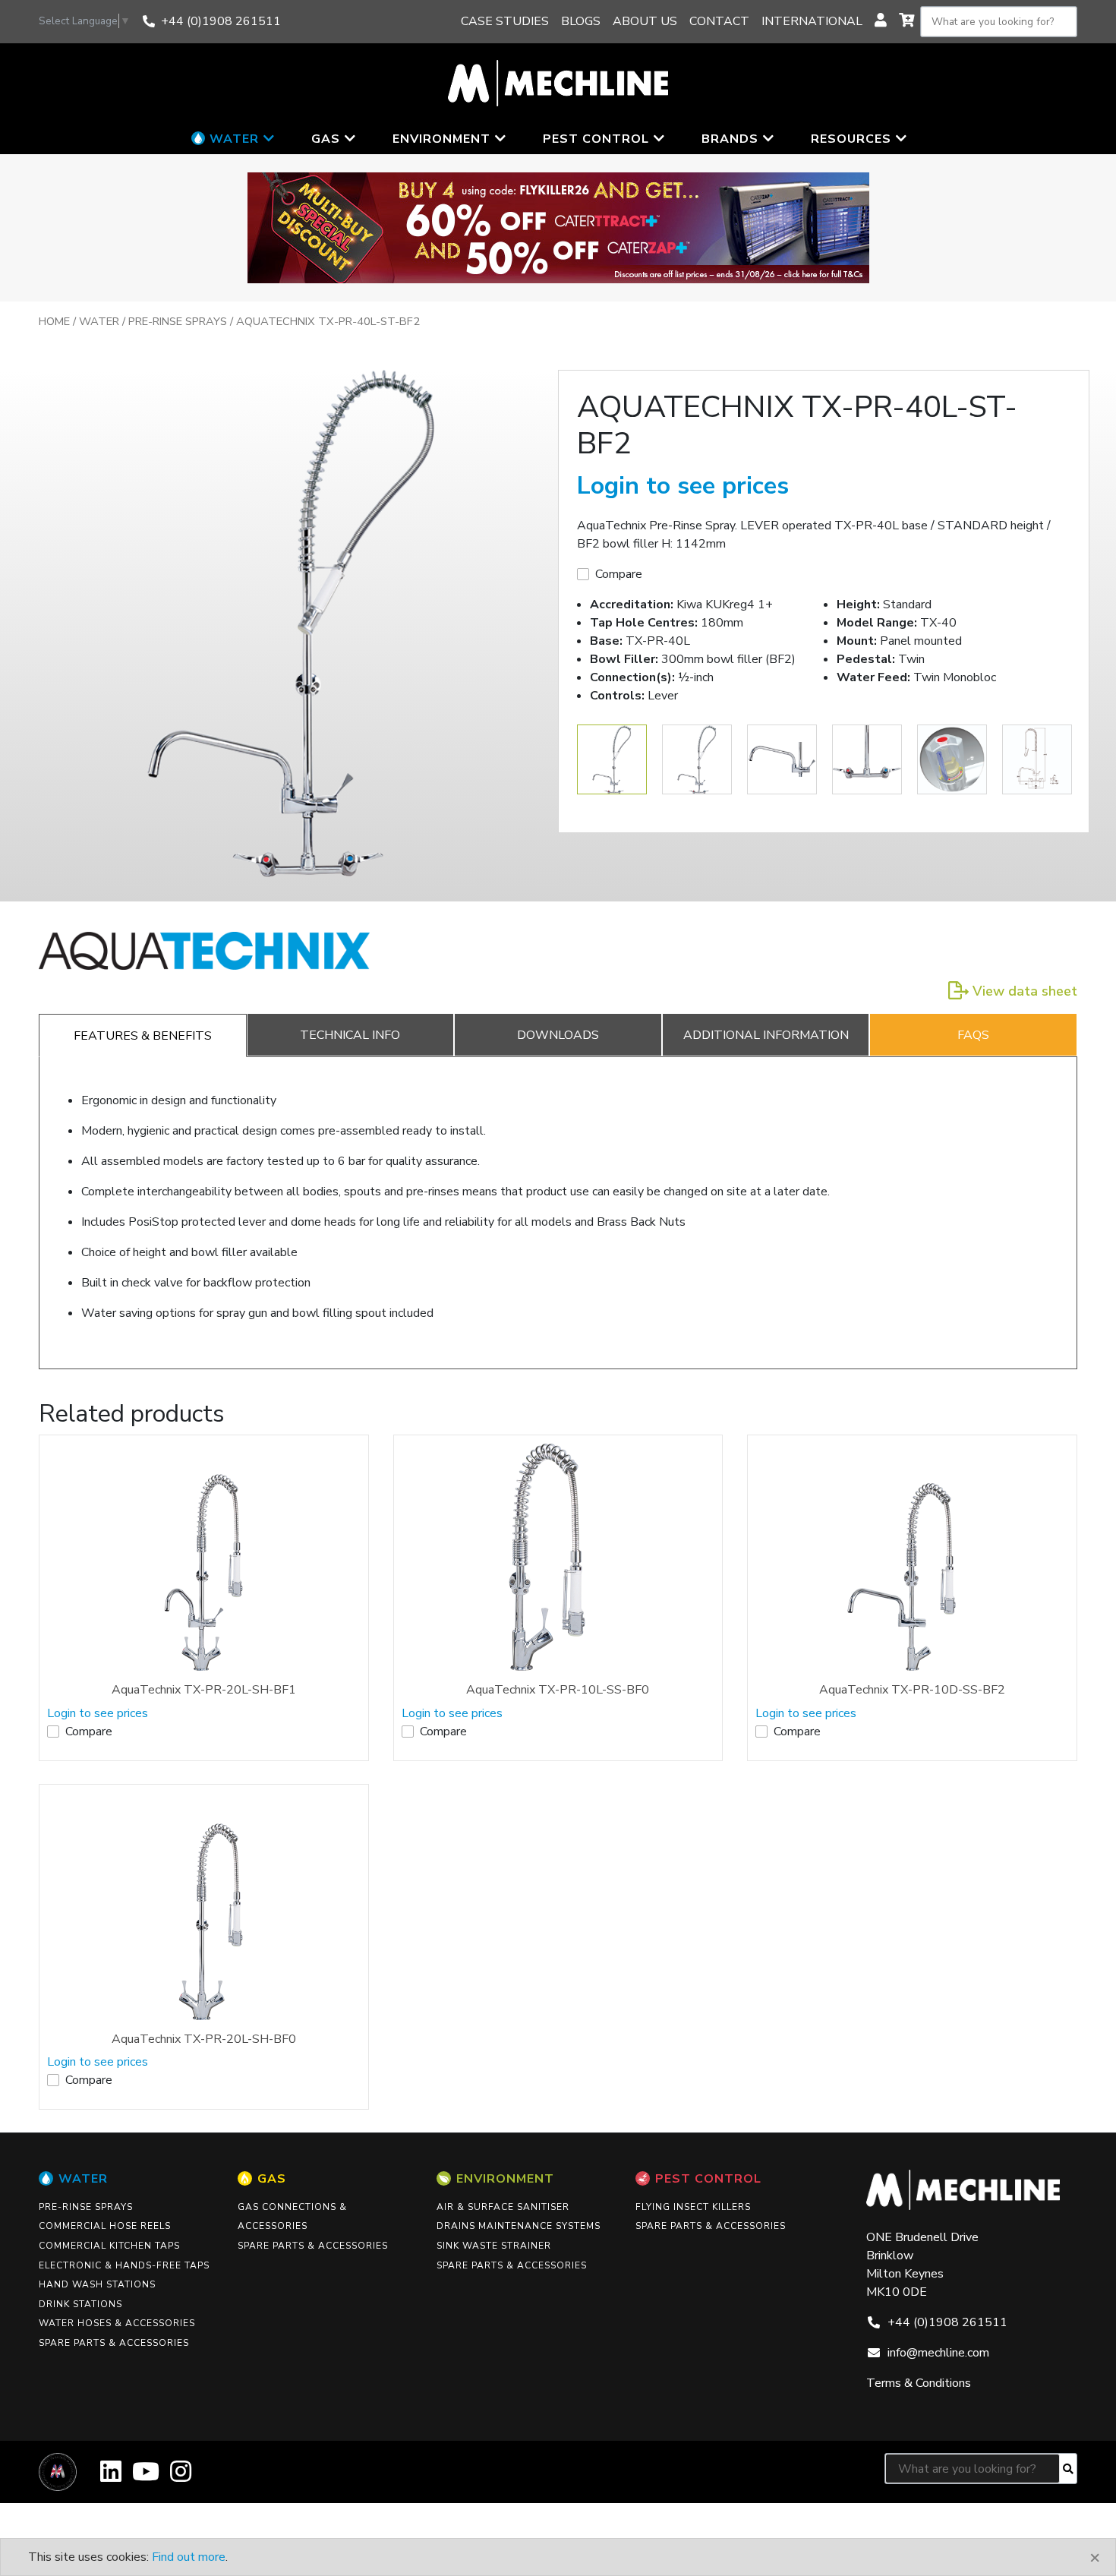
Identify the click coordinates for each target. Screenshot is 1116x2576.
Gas (272, 2179)
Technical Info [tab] (350, 1035)
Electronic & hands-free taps (124, 2265)
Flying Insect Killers (693, 2207)
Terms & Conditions (919, 2383)
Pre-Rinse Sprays (178, 321)
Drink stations (80, 2304)
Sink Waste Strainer (494, 2246)
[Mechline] (558, 82)
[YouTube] (146, 2477)
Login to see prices (683, 486)
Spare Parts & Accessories (114, 2343)
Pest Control (708, 2179)
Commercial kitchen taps (109, 2246)
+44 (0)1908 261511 (221, 21)
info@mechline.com (938, 2353)
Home (54, 321)
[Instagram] (181, 2477)
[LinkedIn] (111, 2477)
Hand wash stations (97, 2284)
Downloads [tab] (558, 1035)
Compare (619, 574)
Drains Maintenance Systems (519, 2226)
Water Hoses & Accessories (117, 2323)
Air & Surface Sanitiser (503, 2207)
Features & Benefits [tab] (143, 1036)
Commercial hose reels (105, 2226)
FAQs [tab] (973, 1035)
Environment (505, 2179)
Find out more (189, 2557)
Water (99, 321)
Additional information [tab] (766, 1035)
